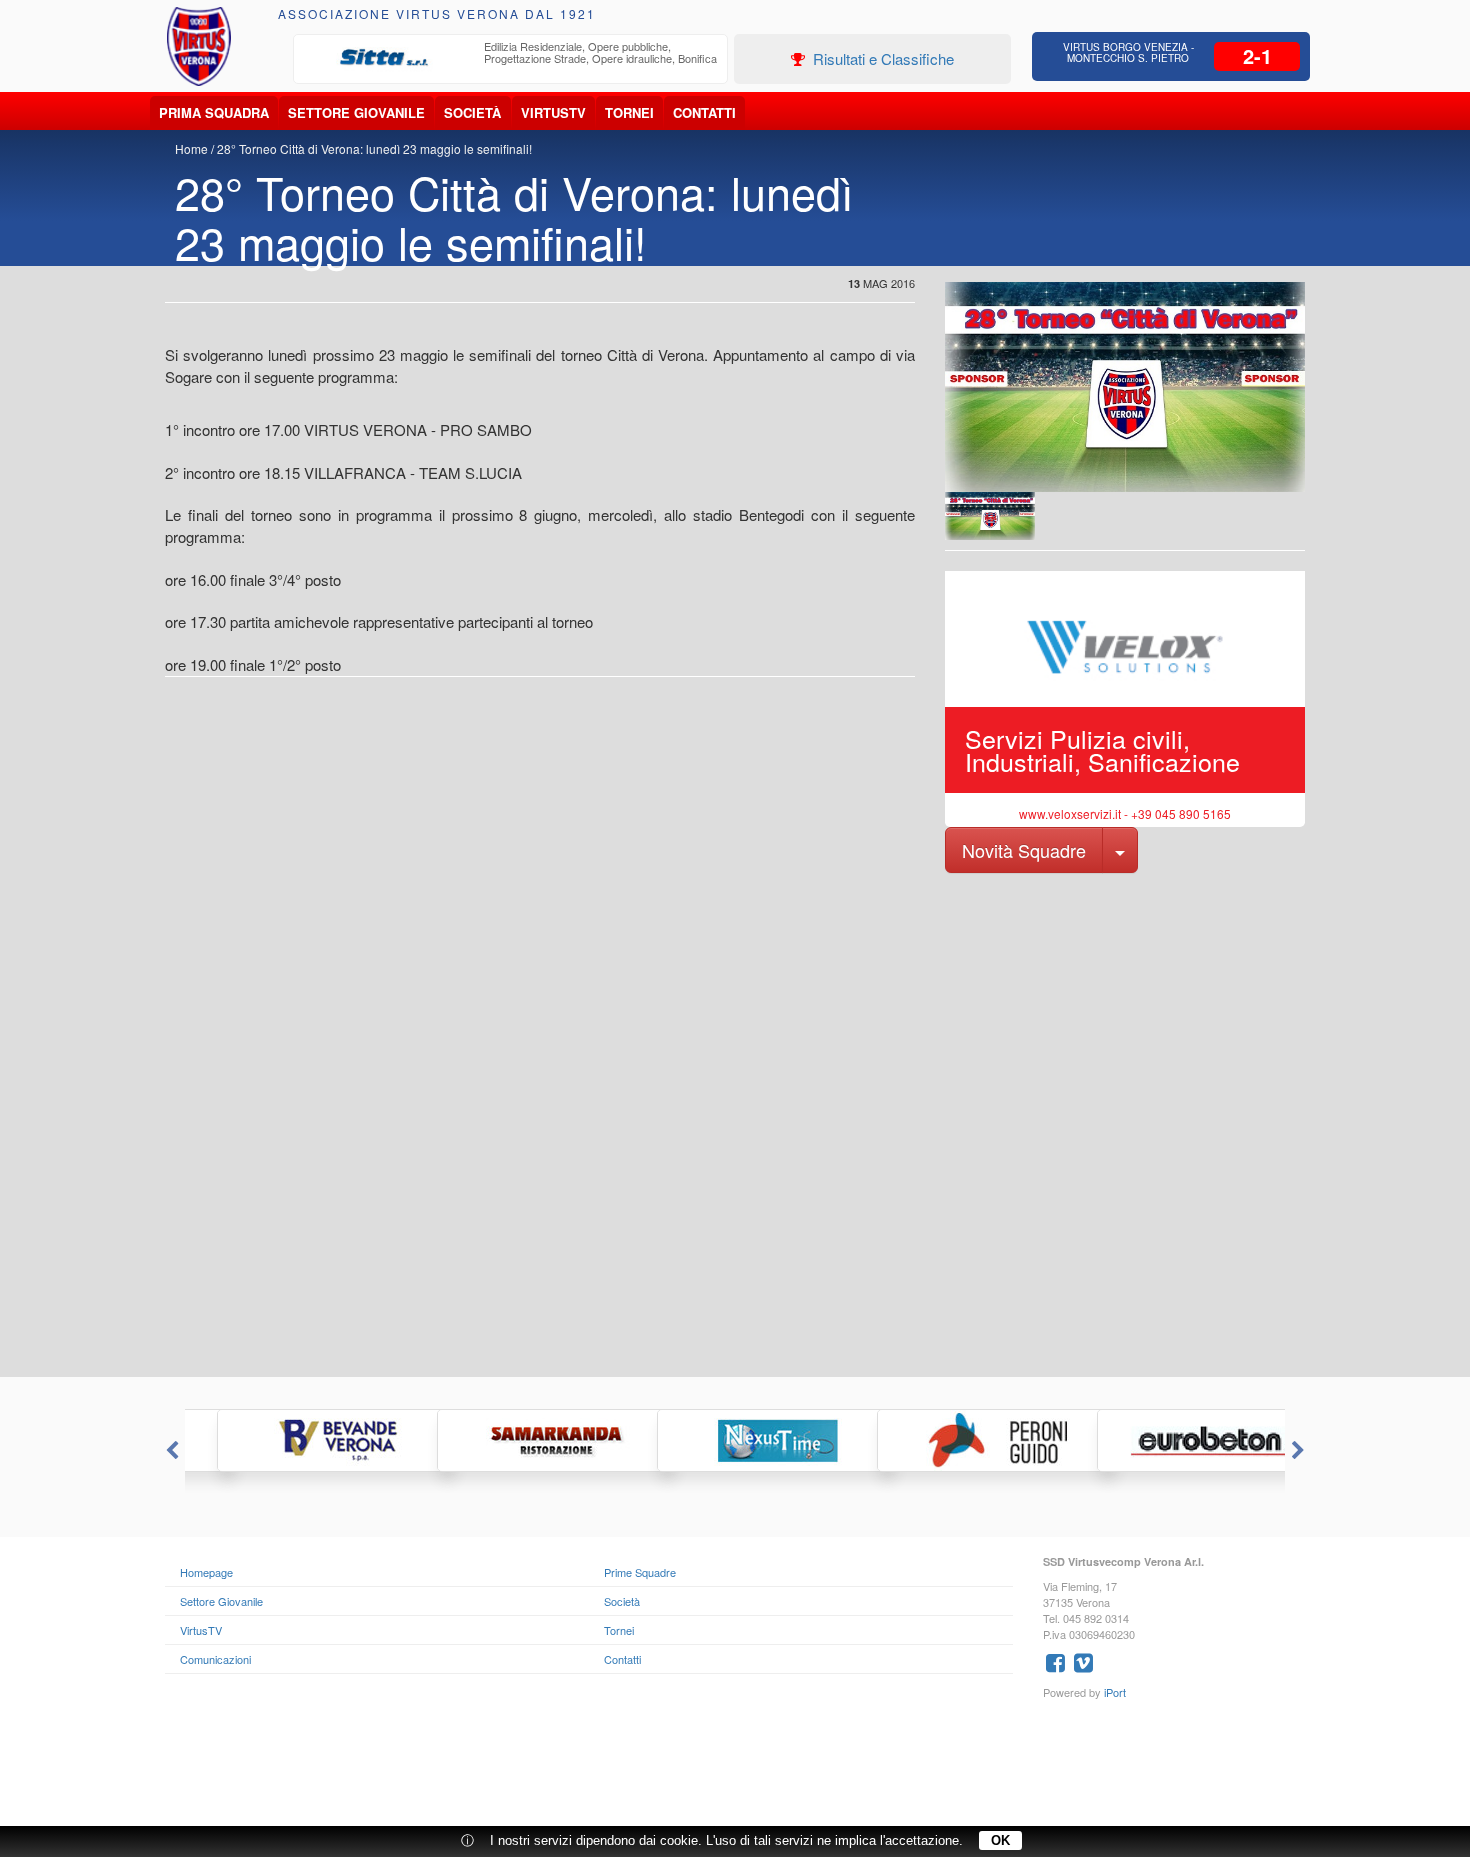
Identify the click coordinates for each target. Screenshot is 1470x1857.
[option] (511, 58)
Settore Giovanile (356, 112)
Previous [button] (170, 1451)
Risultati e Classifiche (881, 58)
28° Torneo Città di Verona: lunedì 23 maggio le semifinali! (374, 148)
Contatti (704, 112)
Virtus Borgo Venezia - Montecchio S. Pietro (1128, 52)
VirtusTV (553, 112)
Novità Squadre (1024, 850)
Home (191, 148)
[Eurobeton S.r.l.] (1175, 1440)
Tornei (629, 112)
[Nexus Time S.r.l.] (735, 1440)
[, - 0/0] (990, 516)
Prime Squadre (640, 1572)
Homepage (206, 1572)
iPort (1115, 1692)
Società (472, 112)
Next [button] (1300, 1451)
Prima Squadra (214, 112)
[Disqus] (735, 1123)
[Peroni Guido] (955, 1440)
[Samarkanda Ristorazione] (515, 1440)
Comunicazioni (215, 1659)
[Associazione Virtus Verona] (199, 46)
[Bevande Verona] (295, 1440)
